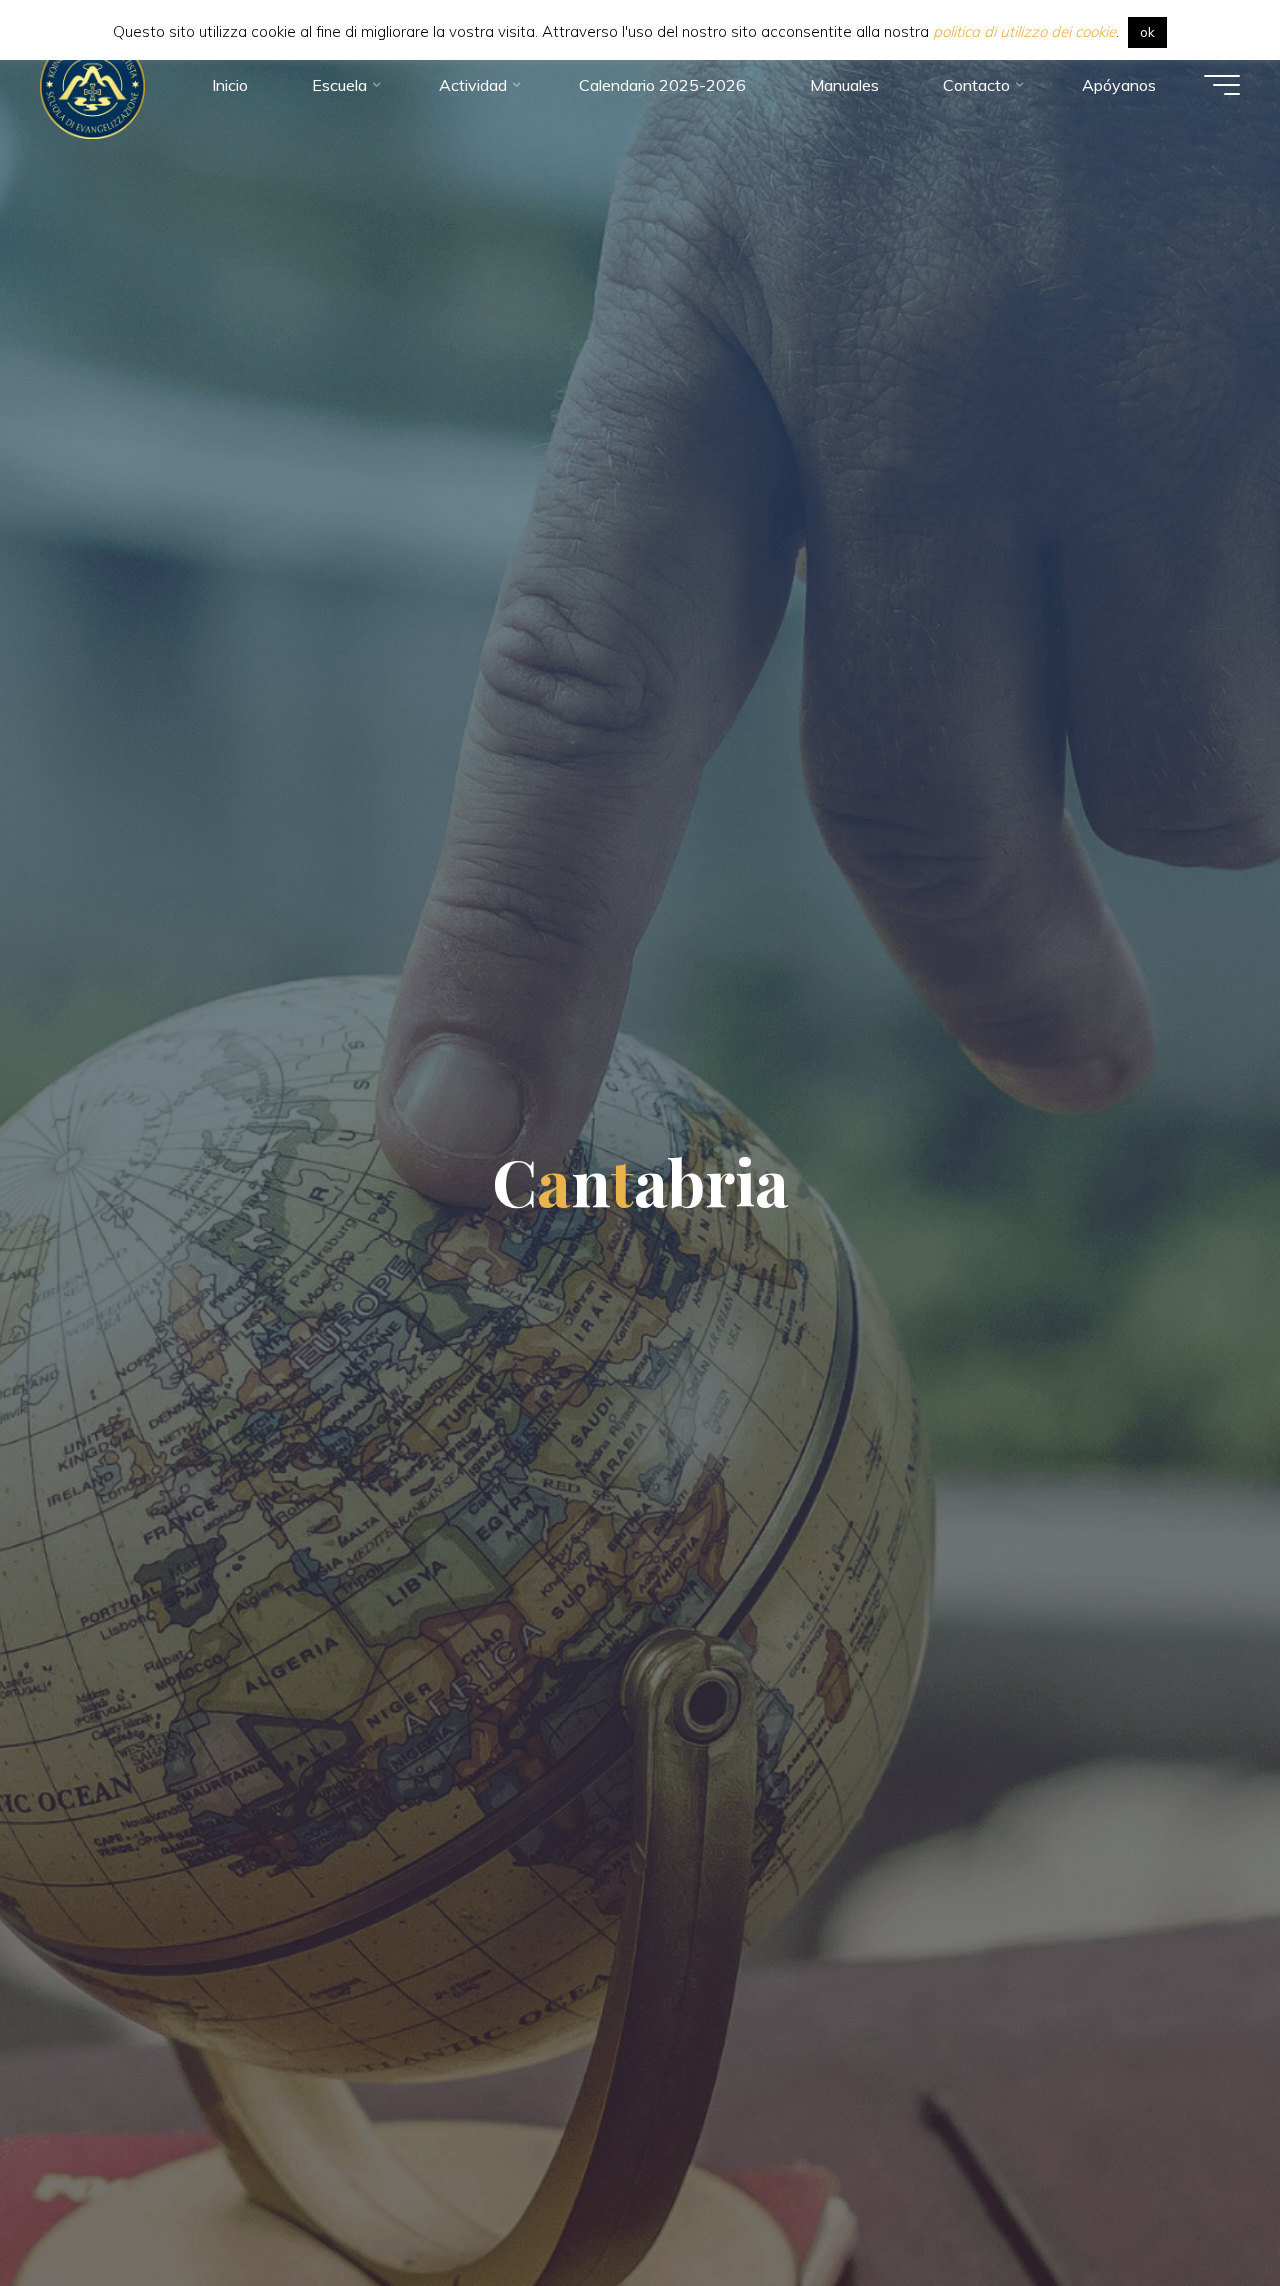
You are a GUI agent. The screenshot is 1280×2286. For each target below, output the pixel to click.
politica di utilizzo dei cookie (1024, 31)
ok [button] (1147, 32)
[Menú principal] (1222, 85)
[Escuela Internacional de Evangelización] (92, 85)
